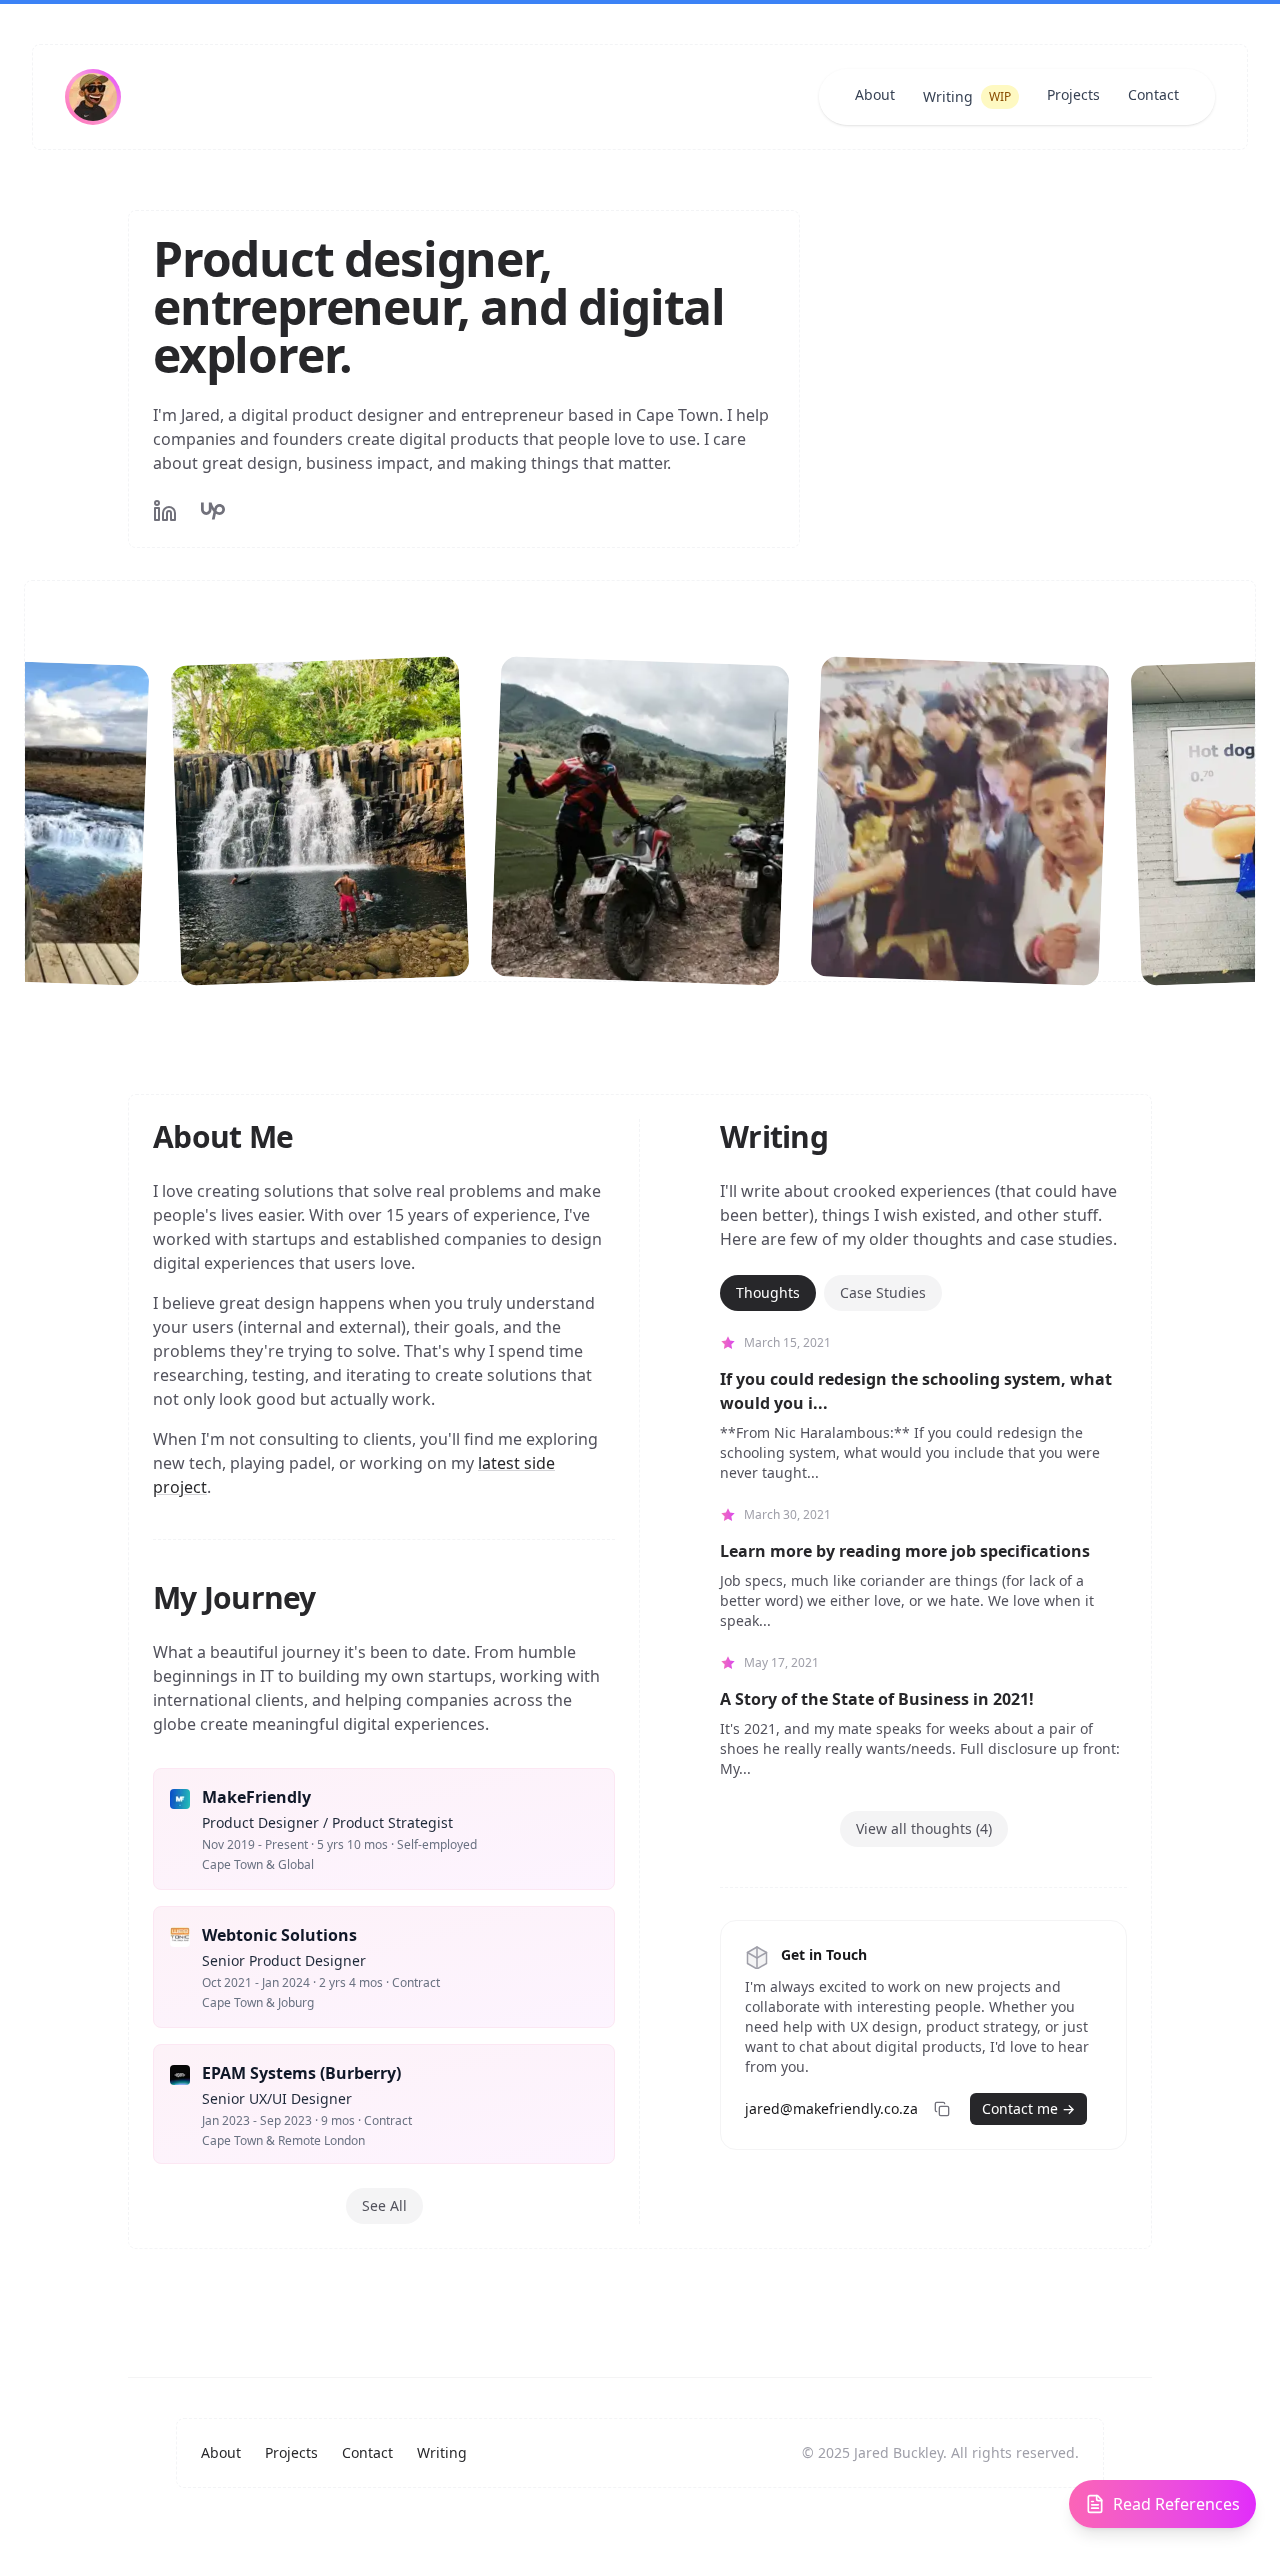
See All (384, 2205)
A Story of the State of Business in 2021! (877, 1699)
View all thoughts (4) (924, 1828)
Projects (1073, 94)
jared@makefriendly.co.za (831, 2108)
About (875, 94)
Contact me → (1028, 2108)
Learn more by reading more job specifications (905, 1551)
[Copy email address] (942, 2109)
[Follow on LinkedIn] (165, 511)
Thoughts (768, 1292)
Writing (967, 96)
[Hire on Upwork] (213, 511)
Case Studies (883, 1292)
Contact (1153, 94)
